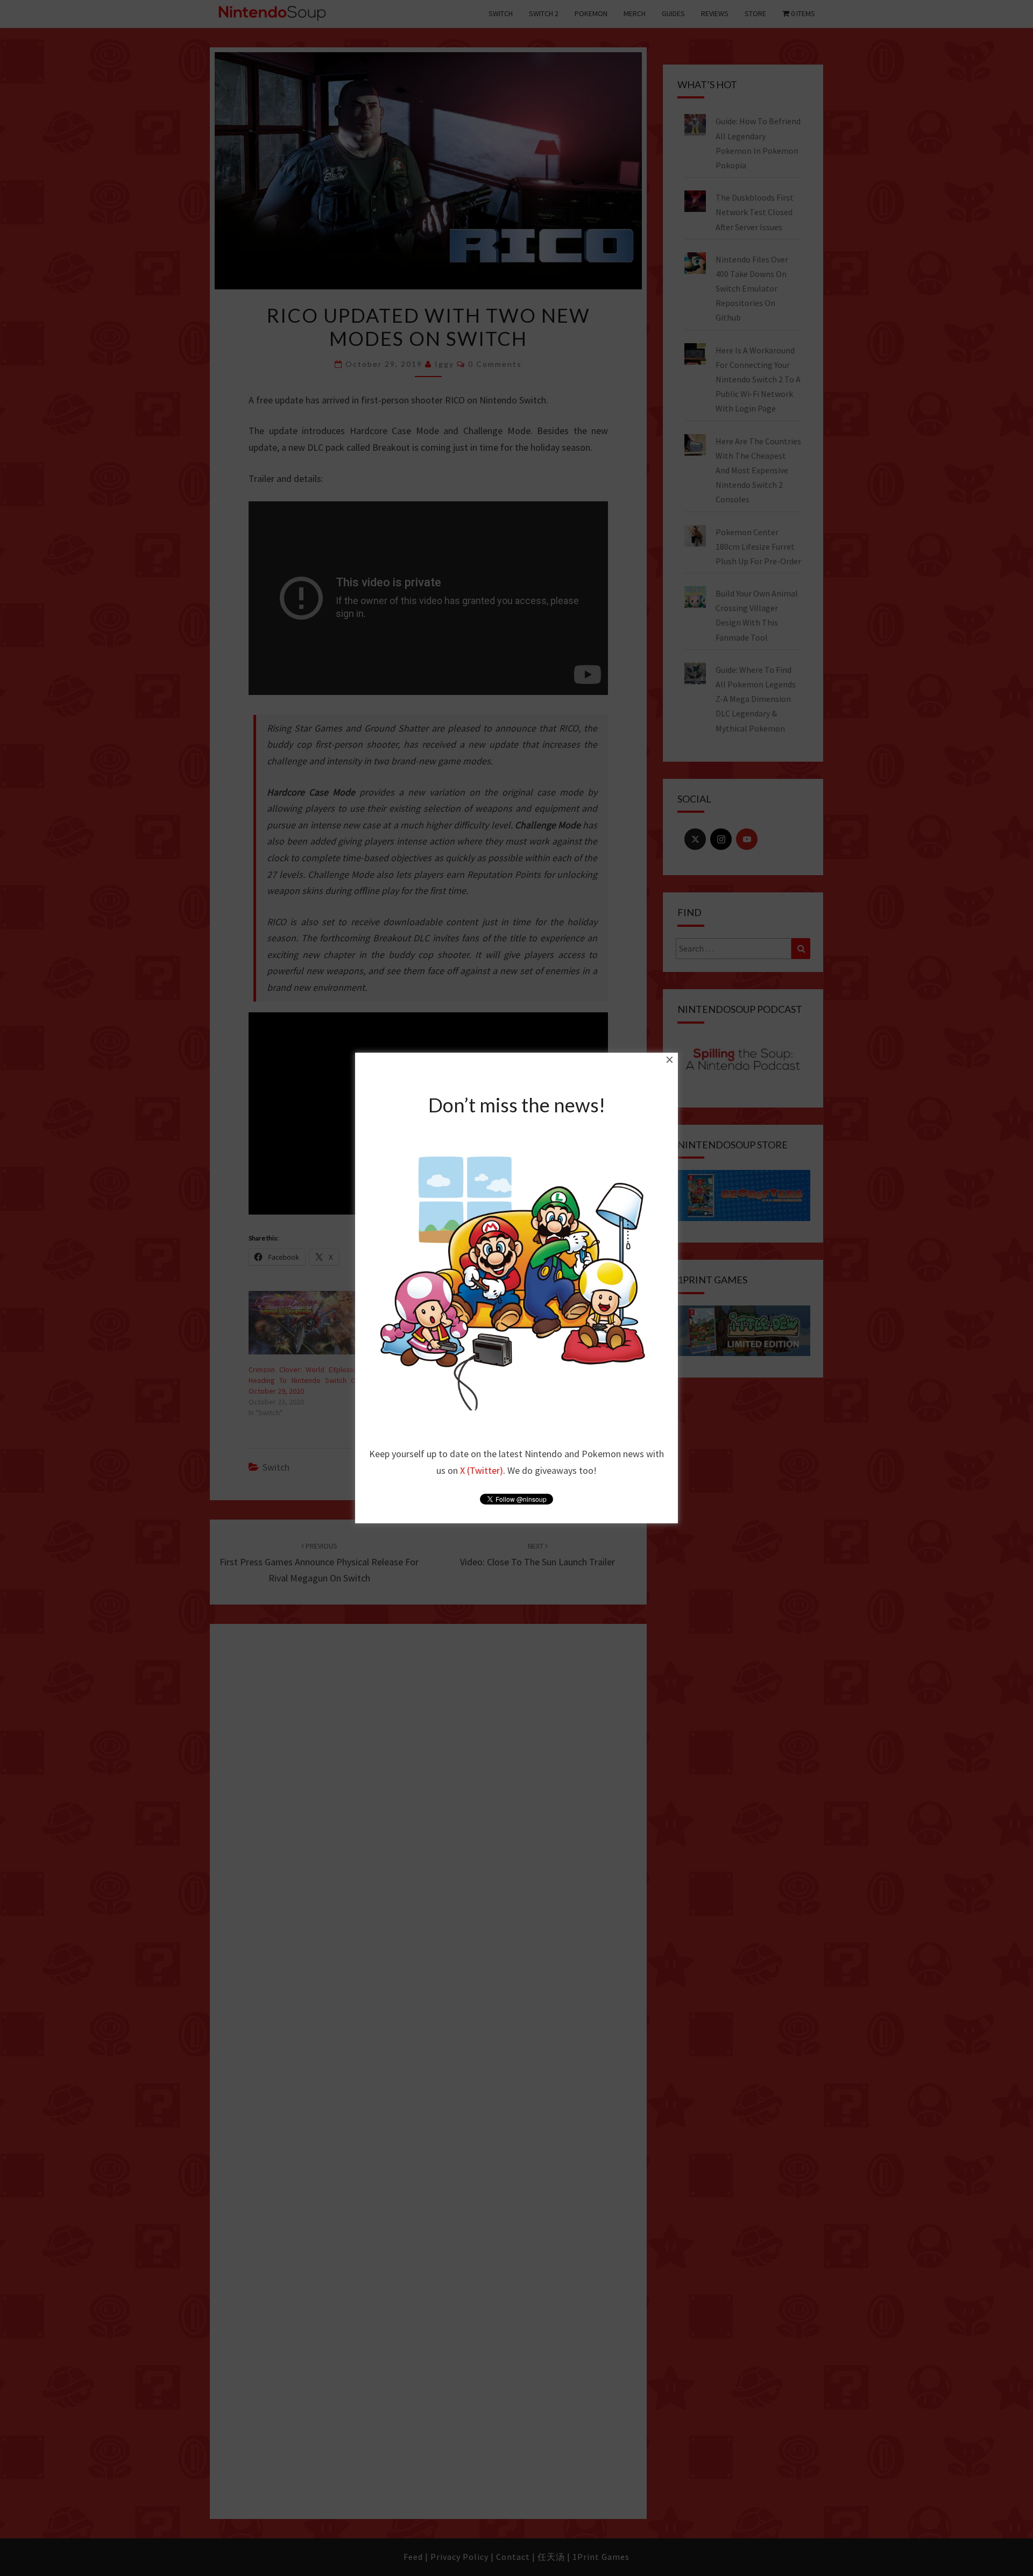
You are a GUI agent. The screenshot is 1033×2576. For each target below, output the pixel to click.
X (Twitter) (482, 1470)
